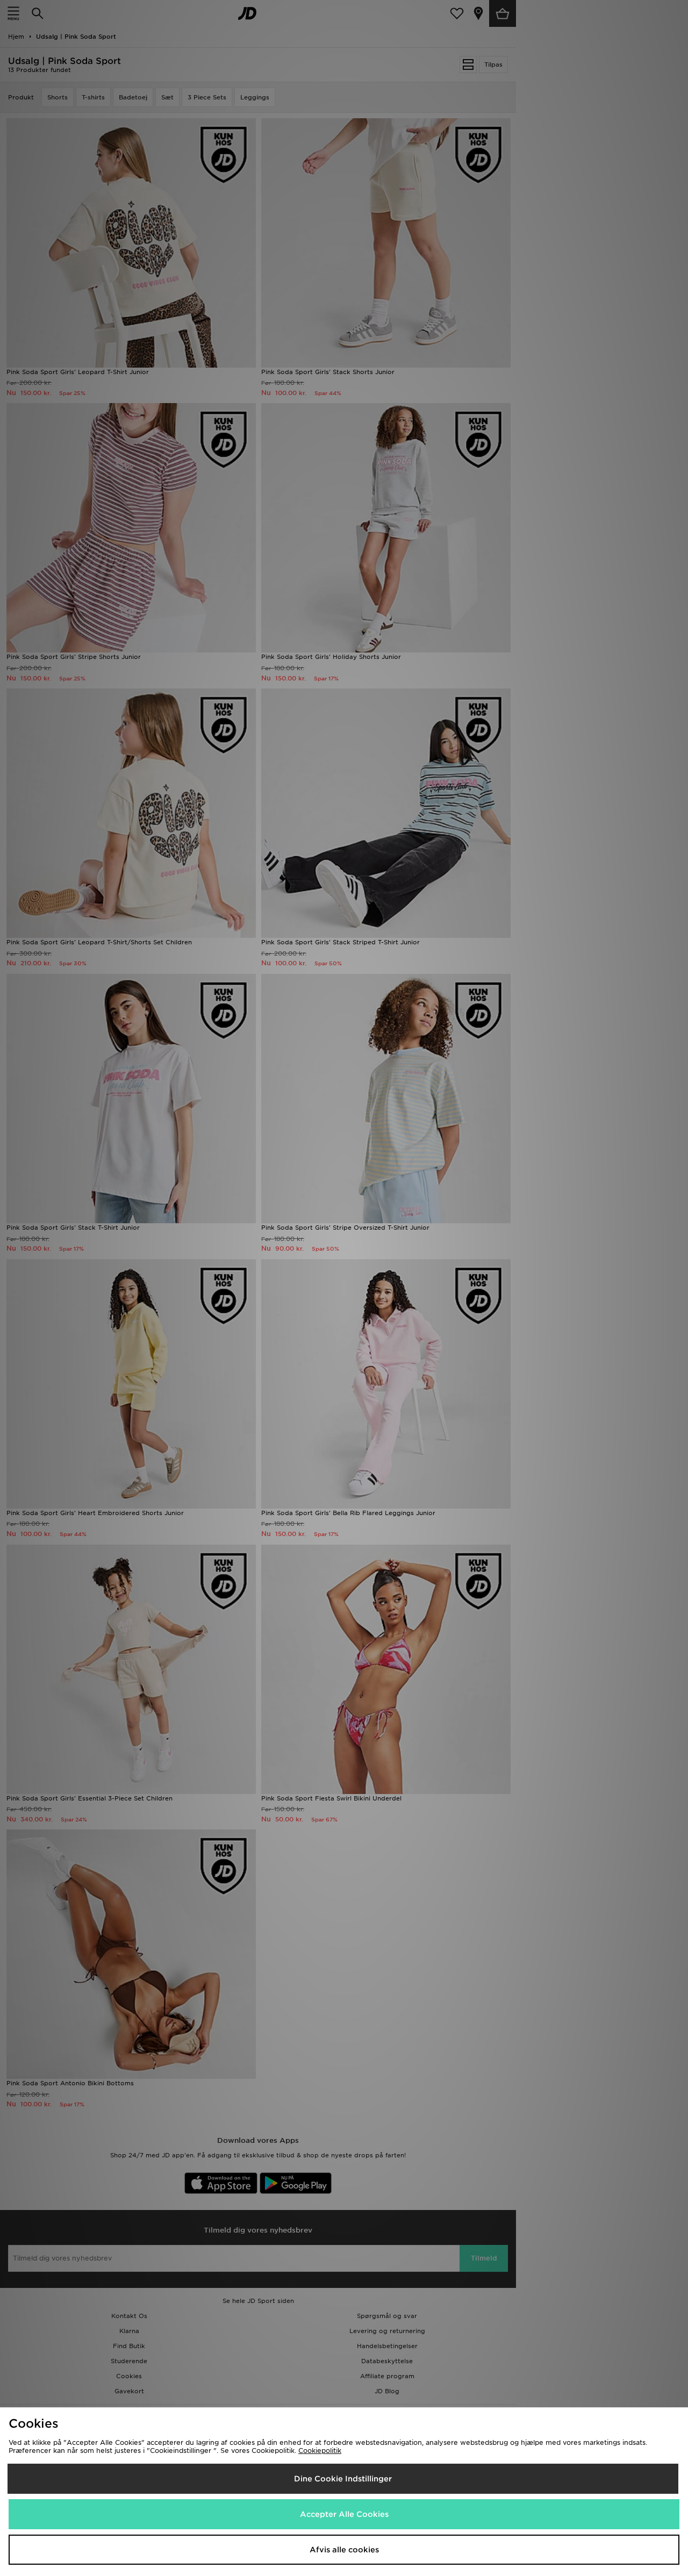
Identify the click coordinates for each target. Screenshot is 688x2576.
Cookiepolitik (320, 2451)
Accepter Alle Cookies (344, 2514)
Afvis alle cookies (344, 2550)
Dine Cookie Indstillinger (343, 2479)
